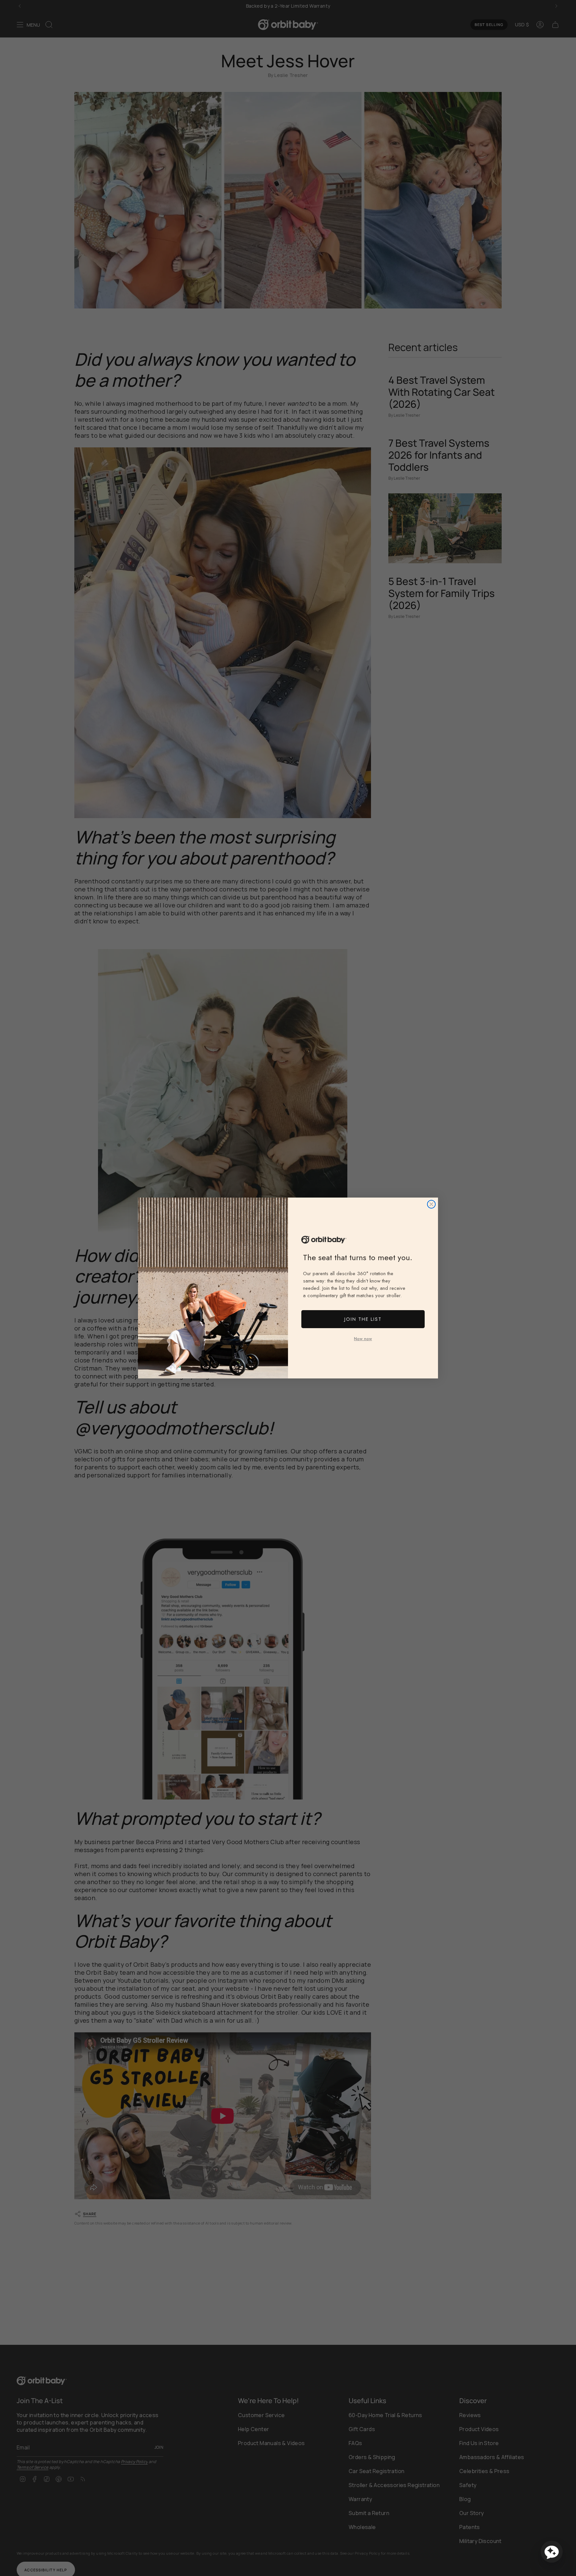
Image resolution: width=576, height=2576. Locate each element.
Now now (363, 1339)
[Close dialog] (431, 1204)
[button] (552, 2552)
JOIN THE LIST (363, 1319)
